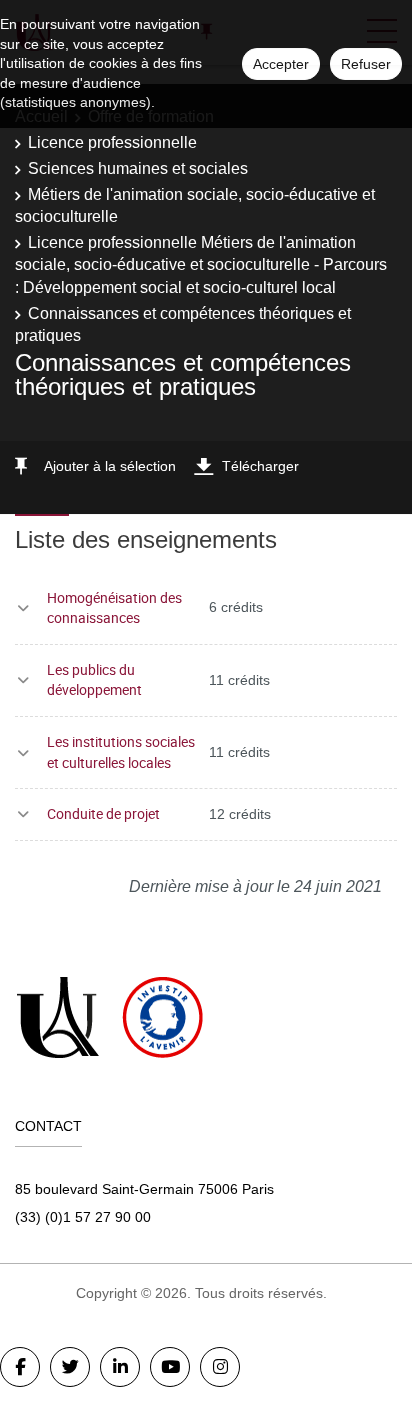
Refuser (366, 64)
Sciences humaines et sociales (138, 168)
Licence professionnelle (112, 142)
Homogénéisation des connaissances (114, 608)
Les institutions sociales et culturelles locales (121, 752)
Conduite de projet (103, 813)
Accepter (281, 64)
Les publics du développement (94, 680)
